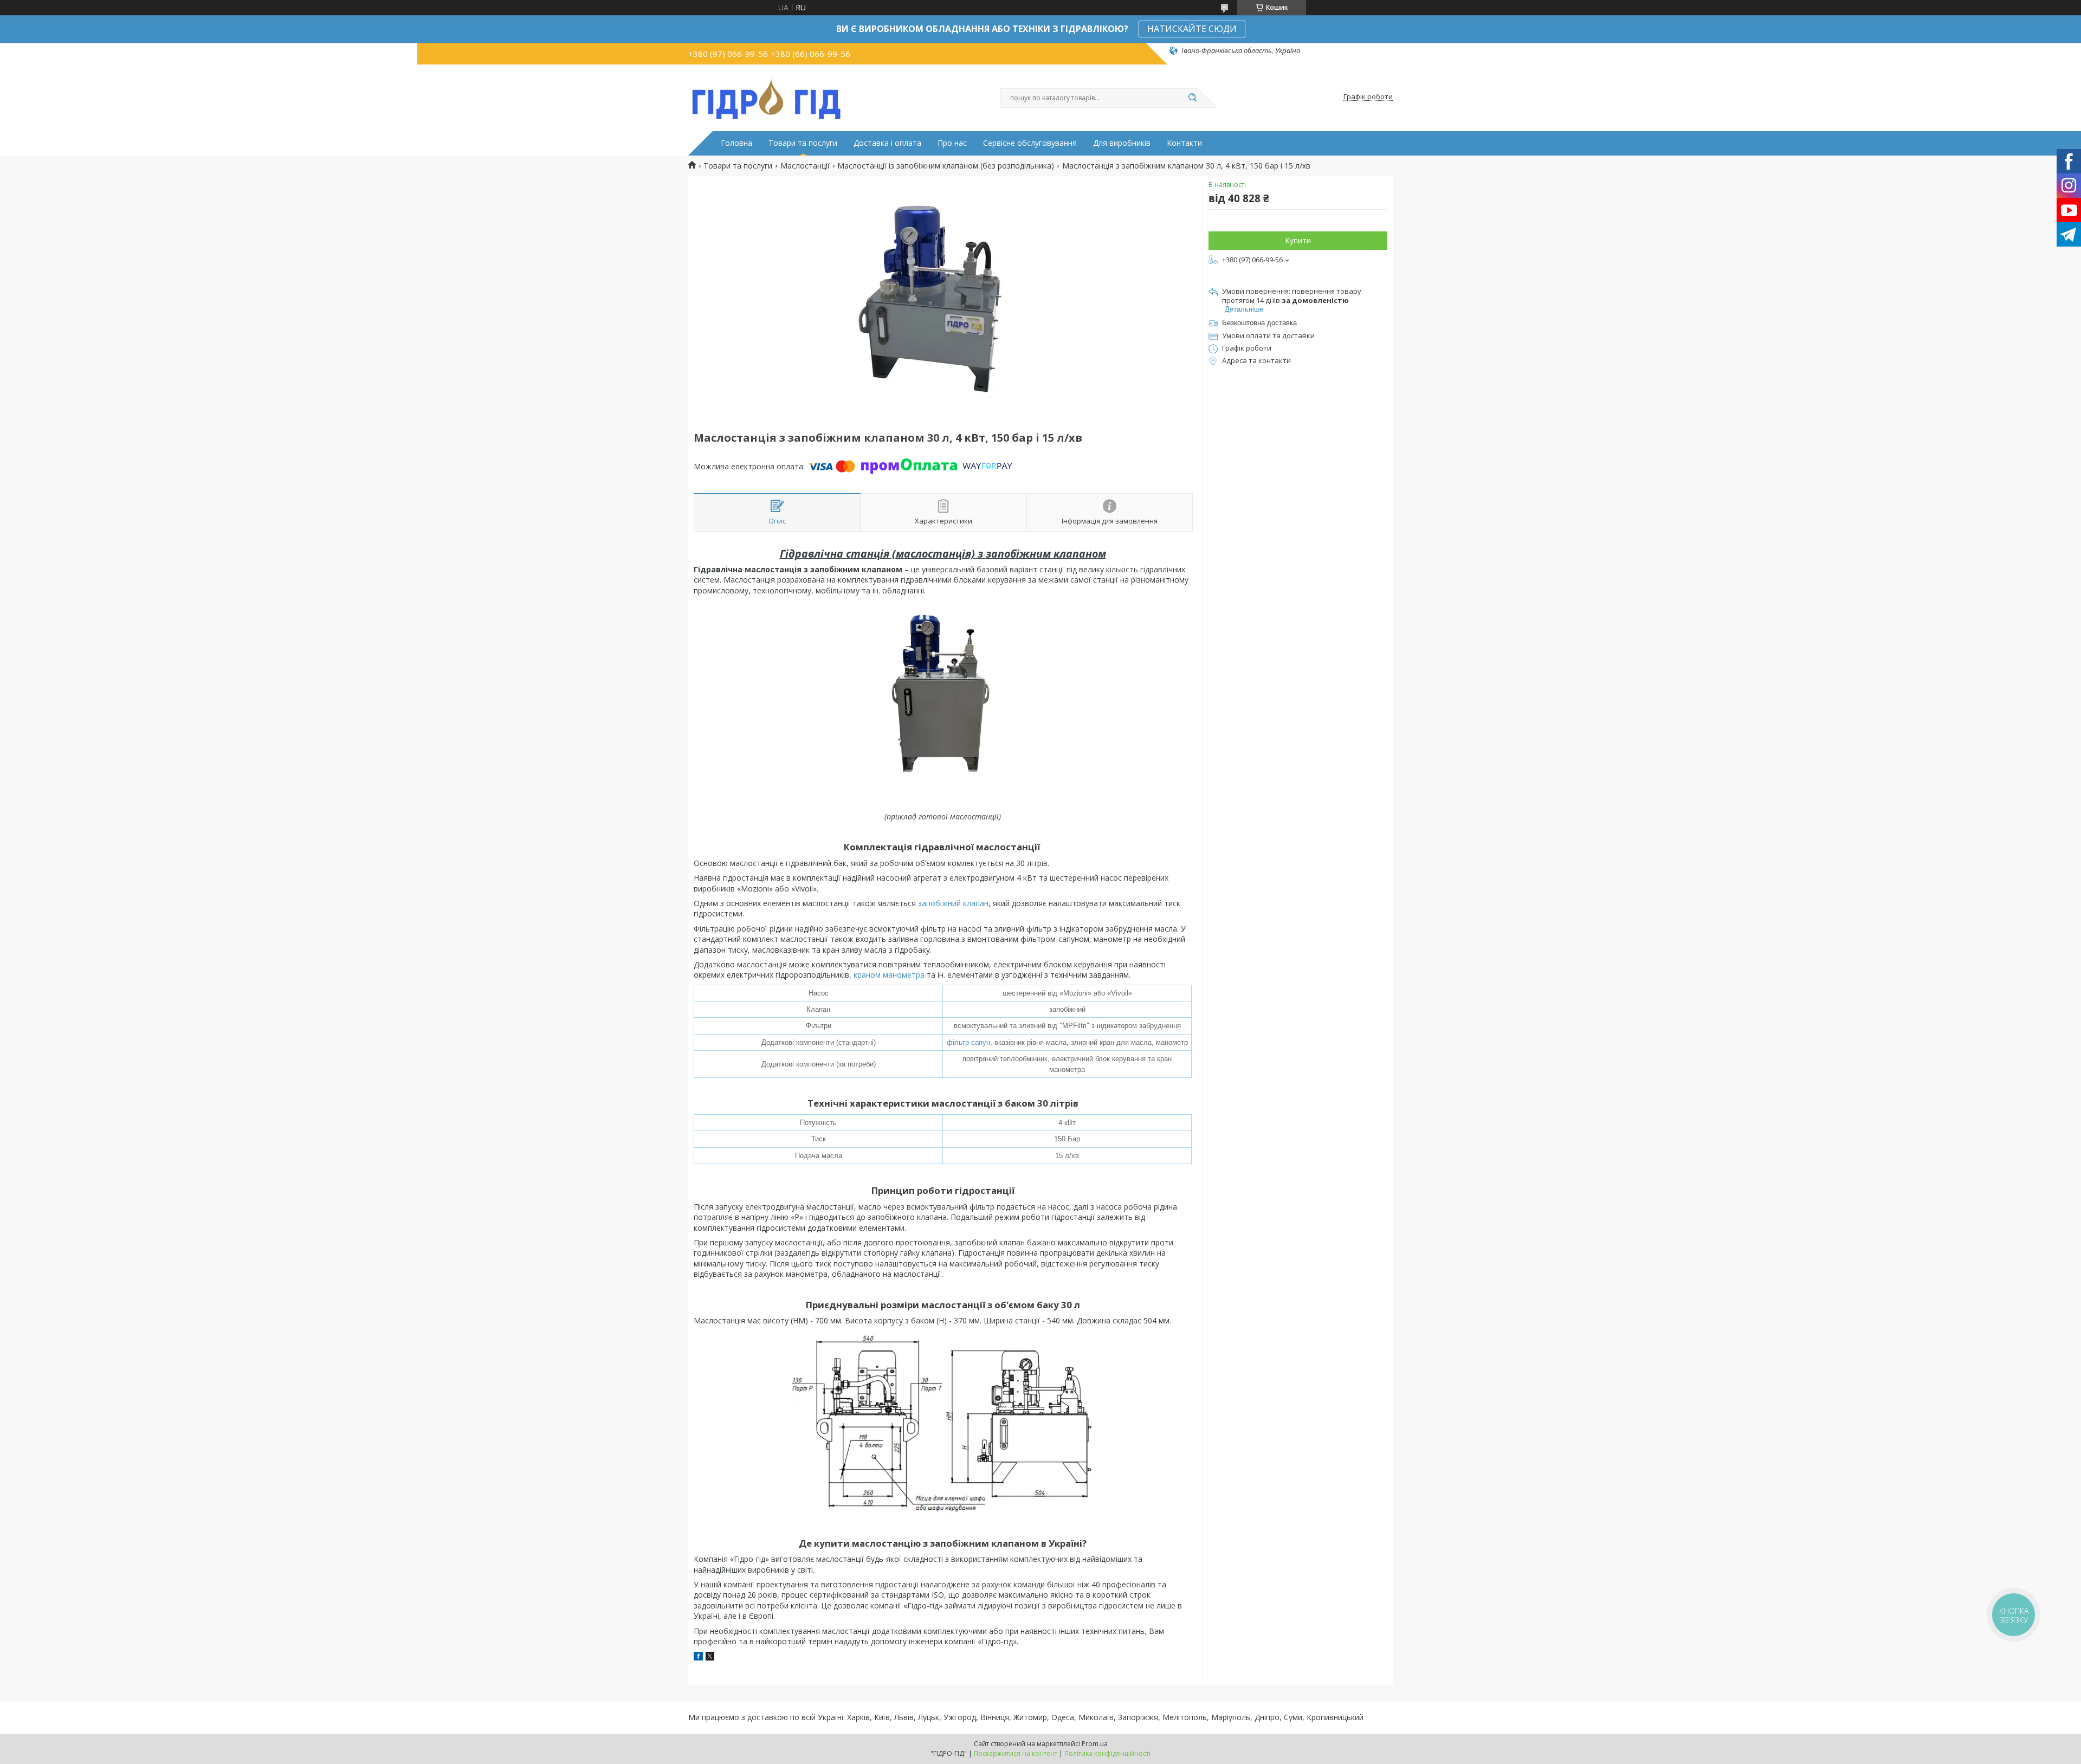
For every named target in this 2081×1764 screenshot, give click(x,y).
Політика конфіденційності (1107, 1753)
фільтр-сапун (968, 1042)
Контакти (1184, 143)
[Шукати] (1192, 98)
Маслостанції (805, 166)
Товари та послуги (803, 143)
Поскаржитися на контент (1016, 1753)
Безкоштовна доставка (1259, 323)
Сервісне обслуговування (1030, 143)
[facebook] (698, 1658)
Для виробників (1122, 143)
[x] (710, 1658)
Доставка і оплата (887, 143)
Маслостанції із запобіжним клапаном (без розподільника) (946, 166)
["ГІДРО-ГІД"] (767, 97)
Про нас (952, 143)
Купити (1298, 240)
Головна (736, 143)
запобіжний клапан (953, 903)
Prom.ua (1095, 1744)
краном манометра (889, 975)
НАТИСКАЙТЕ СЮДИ (1192, 29)
